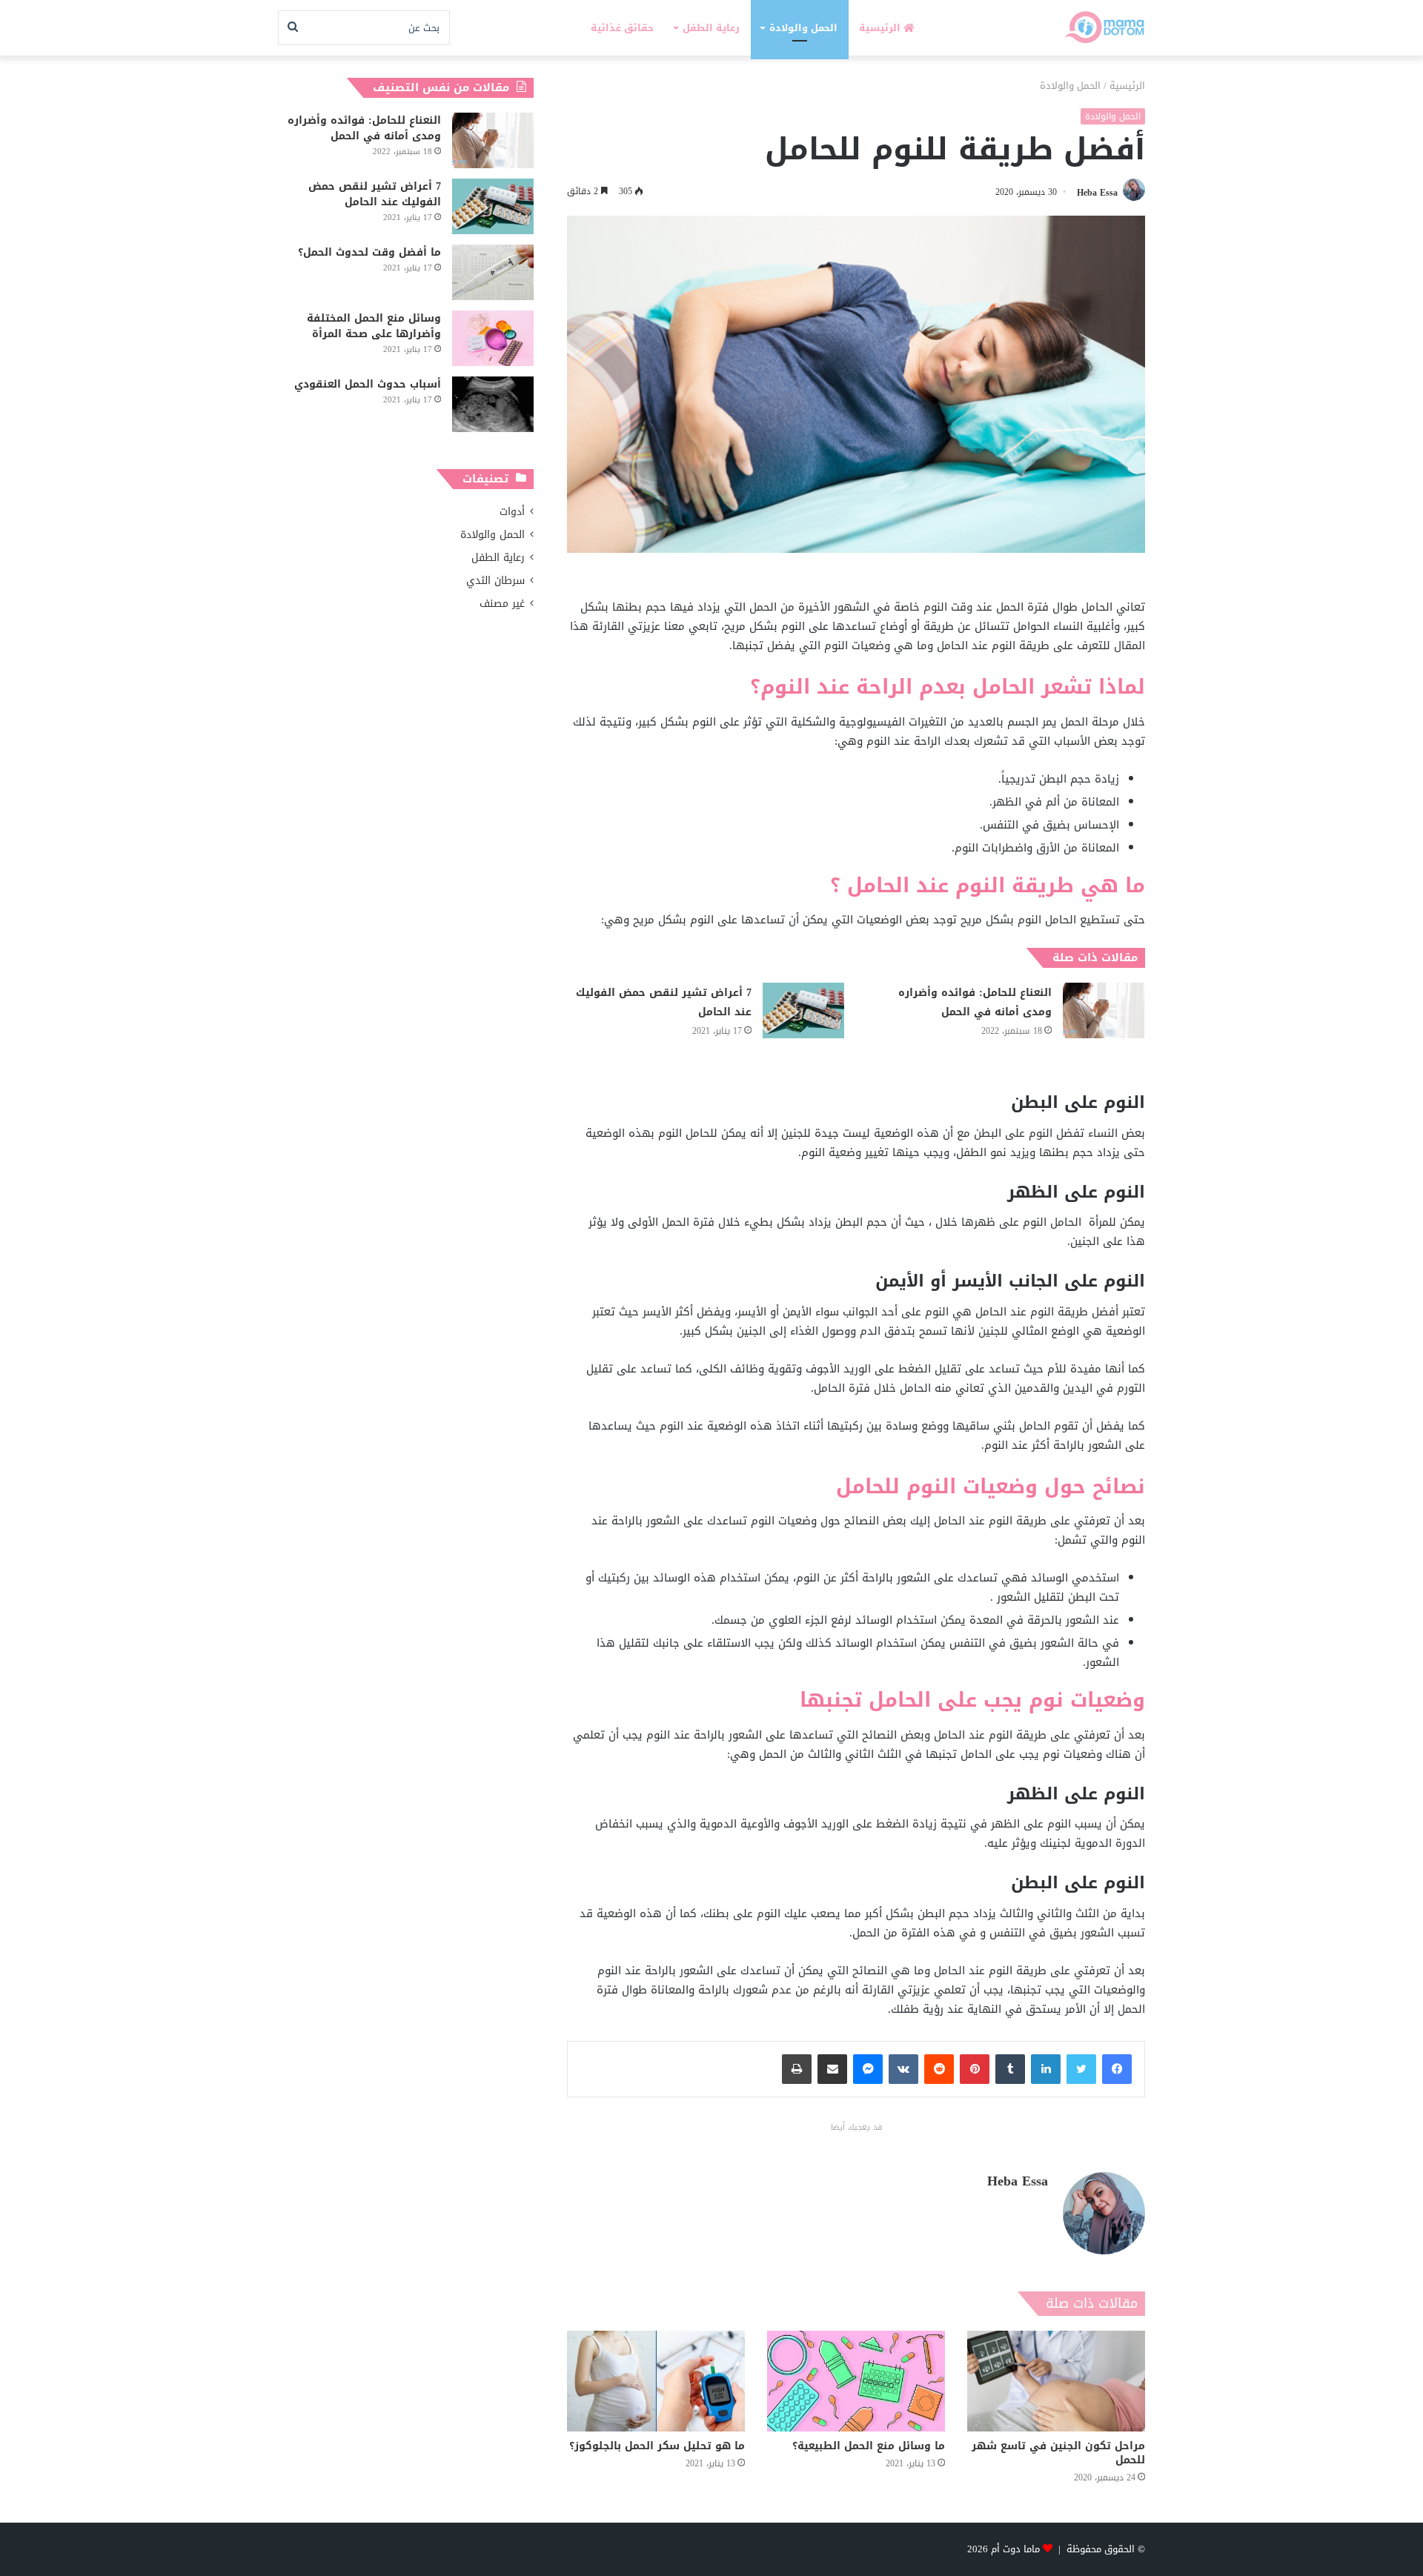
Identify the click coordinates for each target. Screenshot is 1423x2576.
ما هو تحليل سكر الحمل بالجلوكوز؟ (657, 2446)
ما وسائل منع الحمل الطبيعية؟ (869, 2446)
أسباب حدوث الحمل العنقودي (368, 384)
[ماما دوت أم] (1104, 28)
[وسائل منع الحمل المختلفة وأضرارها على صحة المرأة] (493, 338)
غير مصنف (502, 604)
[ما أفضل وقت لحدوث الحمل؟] (493, 272)
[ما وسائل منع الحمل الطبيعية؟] (856, 2381)
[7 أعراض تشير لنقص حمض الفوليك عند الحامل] (803, 1010)
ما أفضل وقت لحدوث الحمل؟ (369, 252)
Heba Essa (1097, 192)
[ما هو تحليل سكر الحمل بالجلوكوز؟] (656, 2381)
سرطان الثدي (495, 581)
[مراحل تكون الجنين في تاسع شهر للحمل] (1056, 2381)
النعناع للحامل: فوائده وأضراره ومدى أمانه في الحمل (975, 1002)
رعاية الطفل (711, 28)
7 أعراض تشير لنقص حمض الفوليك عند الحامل (664, 1002)
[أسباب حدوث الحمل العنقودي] (493, 404)
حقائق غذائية (622, 28)
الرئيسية (881, 28)
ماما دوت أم (1015, 2549)
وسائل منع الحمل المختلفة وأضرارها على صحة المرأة (374, 326)
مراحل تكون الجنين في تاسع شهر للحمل (1058, 2453)
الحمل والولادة (803, 28)
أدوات (512, 512)
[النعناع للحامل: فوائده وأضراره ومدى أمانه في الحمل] (1104, 1010)
